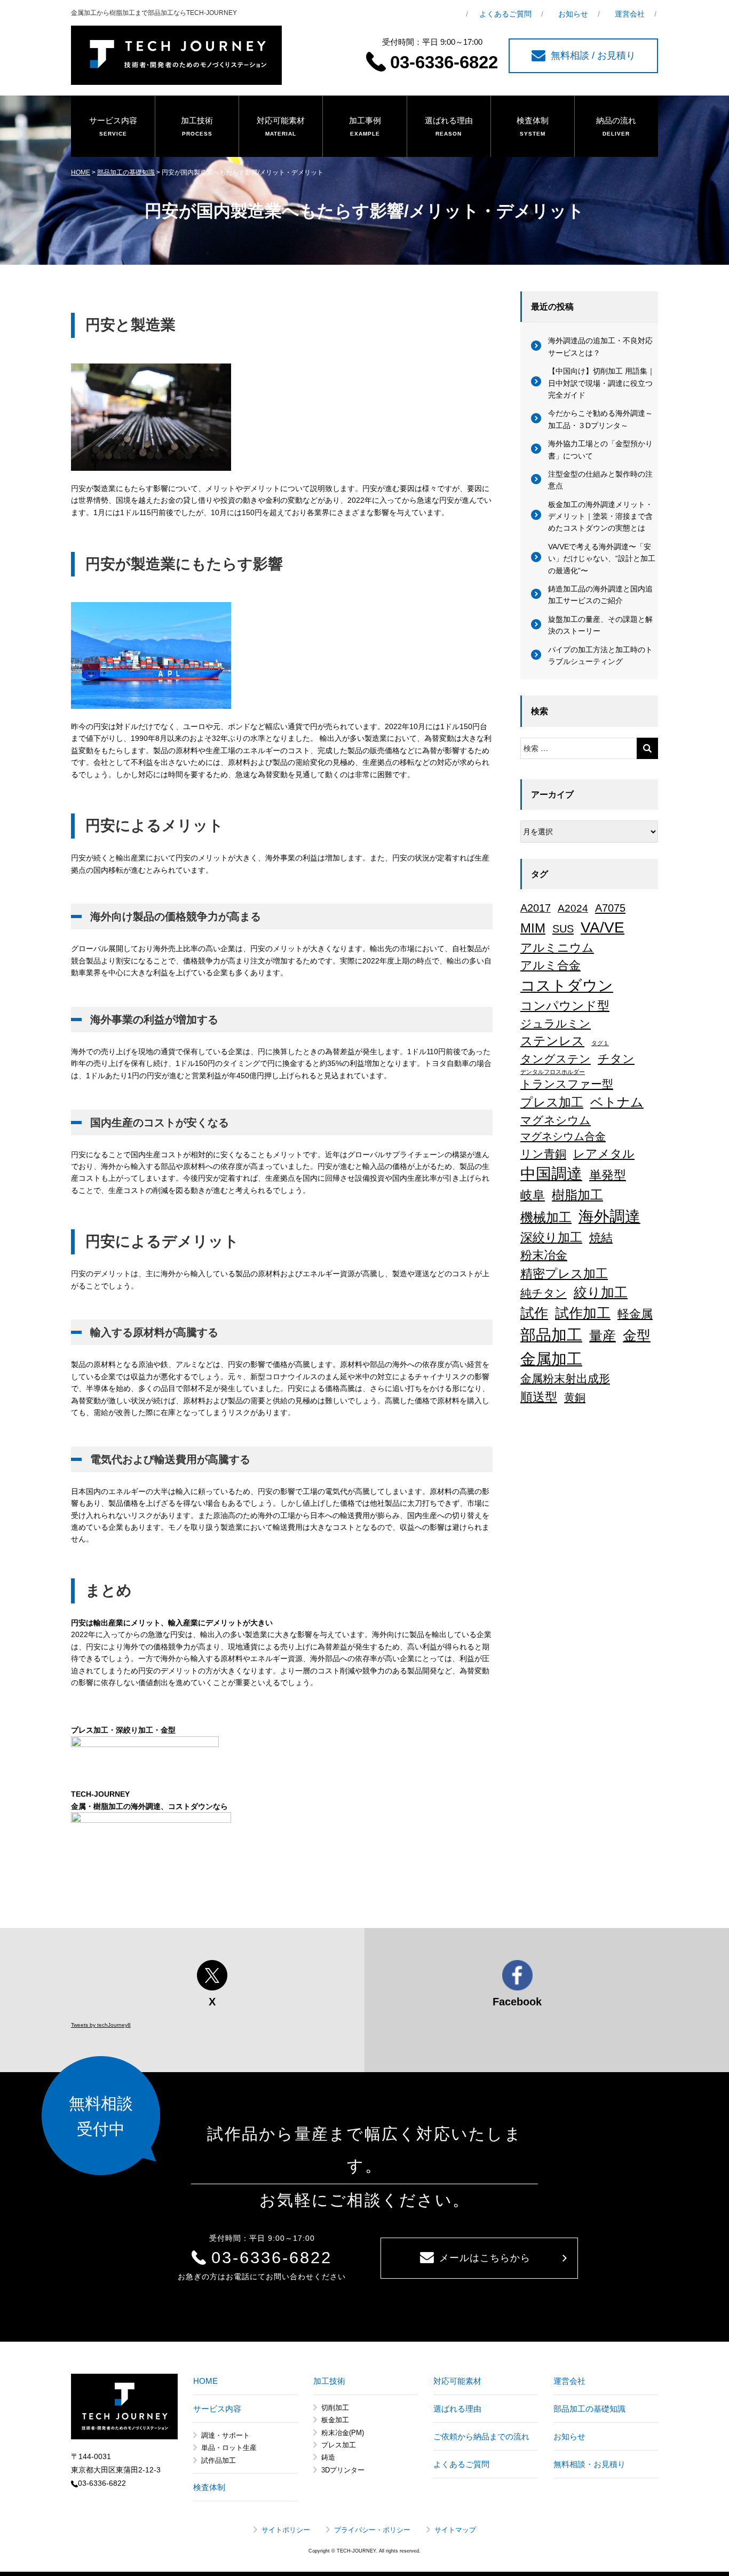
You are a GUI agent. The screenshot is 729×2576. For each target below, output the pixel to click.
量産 (603, 1336)
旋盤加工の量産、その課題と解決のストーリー (600, 625)
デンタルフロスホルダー (553, 1072)
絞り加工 (601, 1292)
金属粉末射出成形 (565, 1379)
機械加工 (546, 1217)
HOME (81, 172)
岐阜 (533, 1195)
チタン (616, 1059)
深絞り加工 (551, 1237)
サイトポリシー (286, 2530)
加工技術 (197, 126)
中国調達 (551, 1174)
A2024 (573, 908)
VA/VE (603, 927)
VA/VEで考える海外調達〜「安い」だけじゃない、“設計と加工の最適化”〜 (602, 559)
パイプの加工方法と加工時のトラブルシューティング (600, 655)
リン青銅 (543, 1154)
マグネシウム (556, 1120)
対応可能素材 (281, 126)
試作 (534, 1313)
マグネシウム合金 (563, 1136)
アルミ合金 (550, 965)
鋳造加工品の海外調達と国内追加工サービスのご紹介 (600, 595)
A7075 (610, 908)
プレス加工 (552, 1102)
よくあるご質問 (505, 14)
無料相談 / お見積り (593, 56)
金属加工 (551, 1359)
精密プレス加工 (564, 1274)
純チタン (544, 1293)
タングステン (556, 1059)
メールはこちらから (485, 2258)
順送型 (539, 1397)
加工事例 (365, 126)
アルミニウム (557, 948)
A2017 (536, 908)
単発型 (608, 1175)
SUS (563, 929)
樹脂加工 (577, 1195)
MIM (533, 928)
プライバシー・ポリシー (372, 2530)
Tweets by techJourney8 (101, 2025)
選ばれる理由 (449, 126)
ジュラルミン (556, 1024)
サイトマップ (455, 2530)
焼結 (601, 1238)
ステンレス (552, 1041)
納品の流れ (616, 126)
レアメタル (604, 1154)
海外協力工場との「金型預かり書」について (600, 449)
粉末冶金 (544, 1255)
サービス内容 (113, 126)
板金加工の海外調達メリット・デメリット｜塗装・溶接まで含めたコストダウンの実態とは (600, 516)
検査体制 (533, 126)
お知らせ (573, 14)
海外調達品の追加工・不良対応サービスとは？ (600, 346)
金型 (637, 1336)
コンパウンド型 (565, 1006)
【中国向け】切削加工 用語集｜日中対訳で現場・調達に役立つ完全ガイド (601, 383)
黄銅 (575, 1397)
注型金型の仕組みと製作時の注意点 (600, 480)
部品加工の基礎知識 (126, 172)
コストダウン (567, 985)
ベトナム (617, 1102)
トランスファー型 (567, 1084)
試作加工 (583, 1313)
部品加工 (551, 1335)
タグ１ (600, 1043)
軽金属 (635, 1314)
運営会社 (630, 14)
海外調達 (609, 1216)
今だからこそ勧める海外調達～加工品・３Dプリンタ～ (600, 419)
